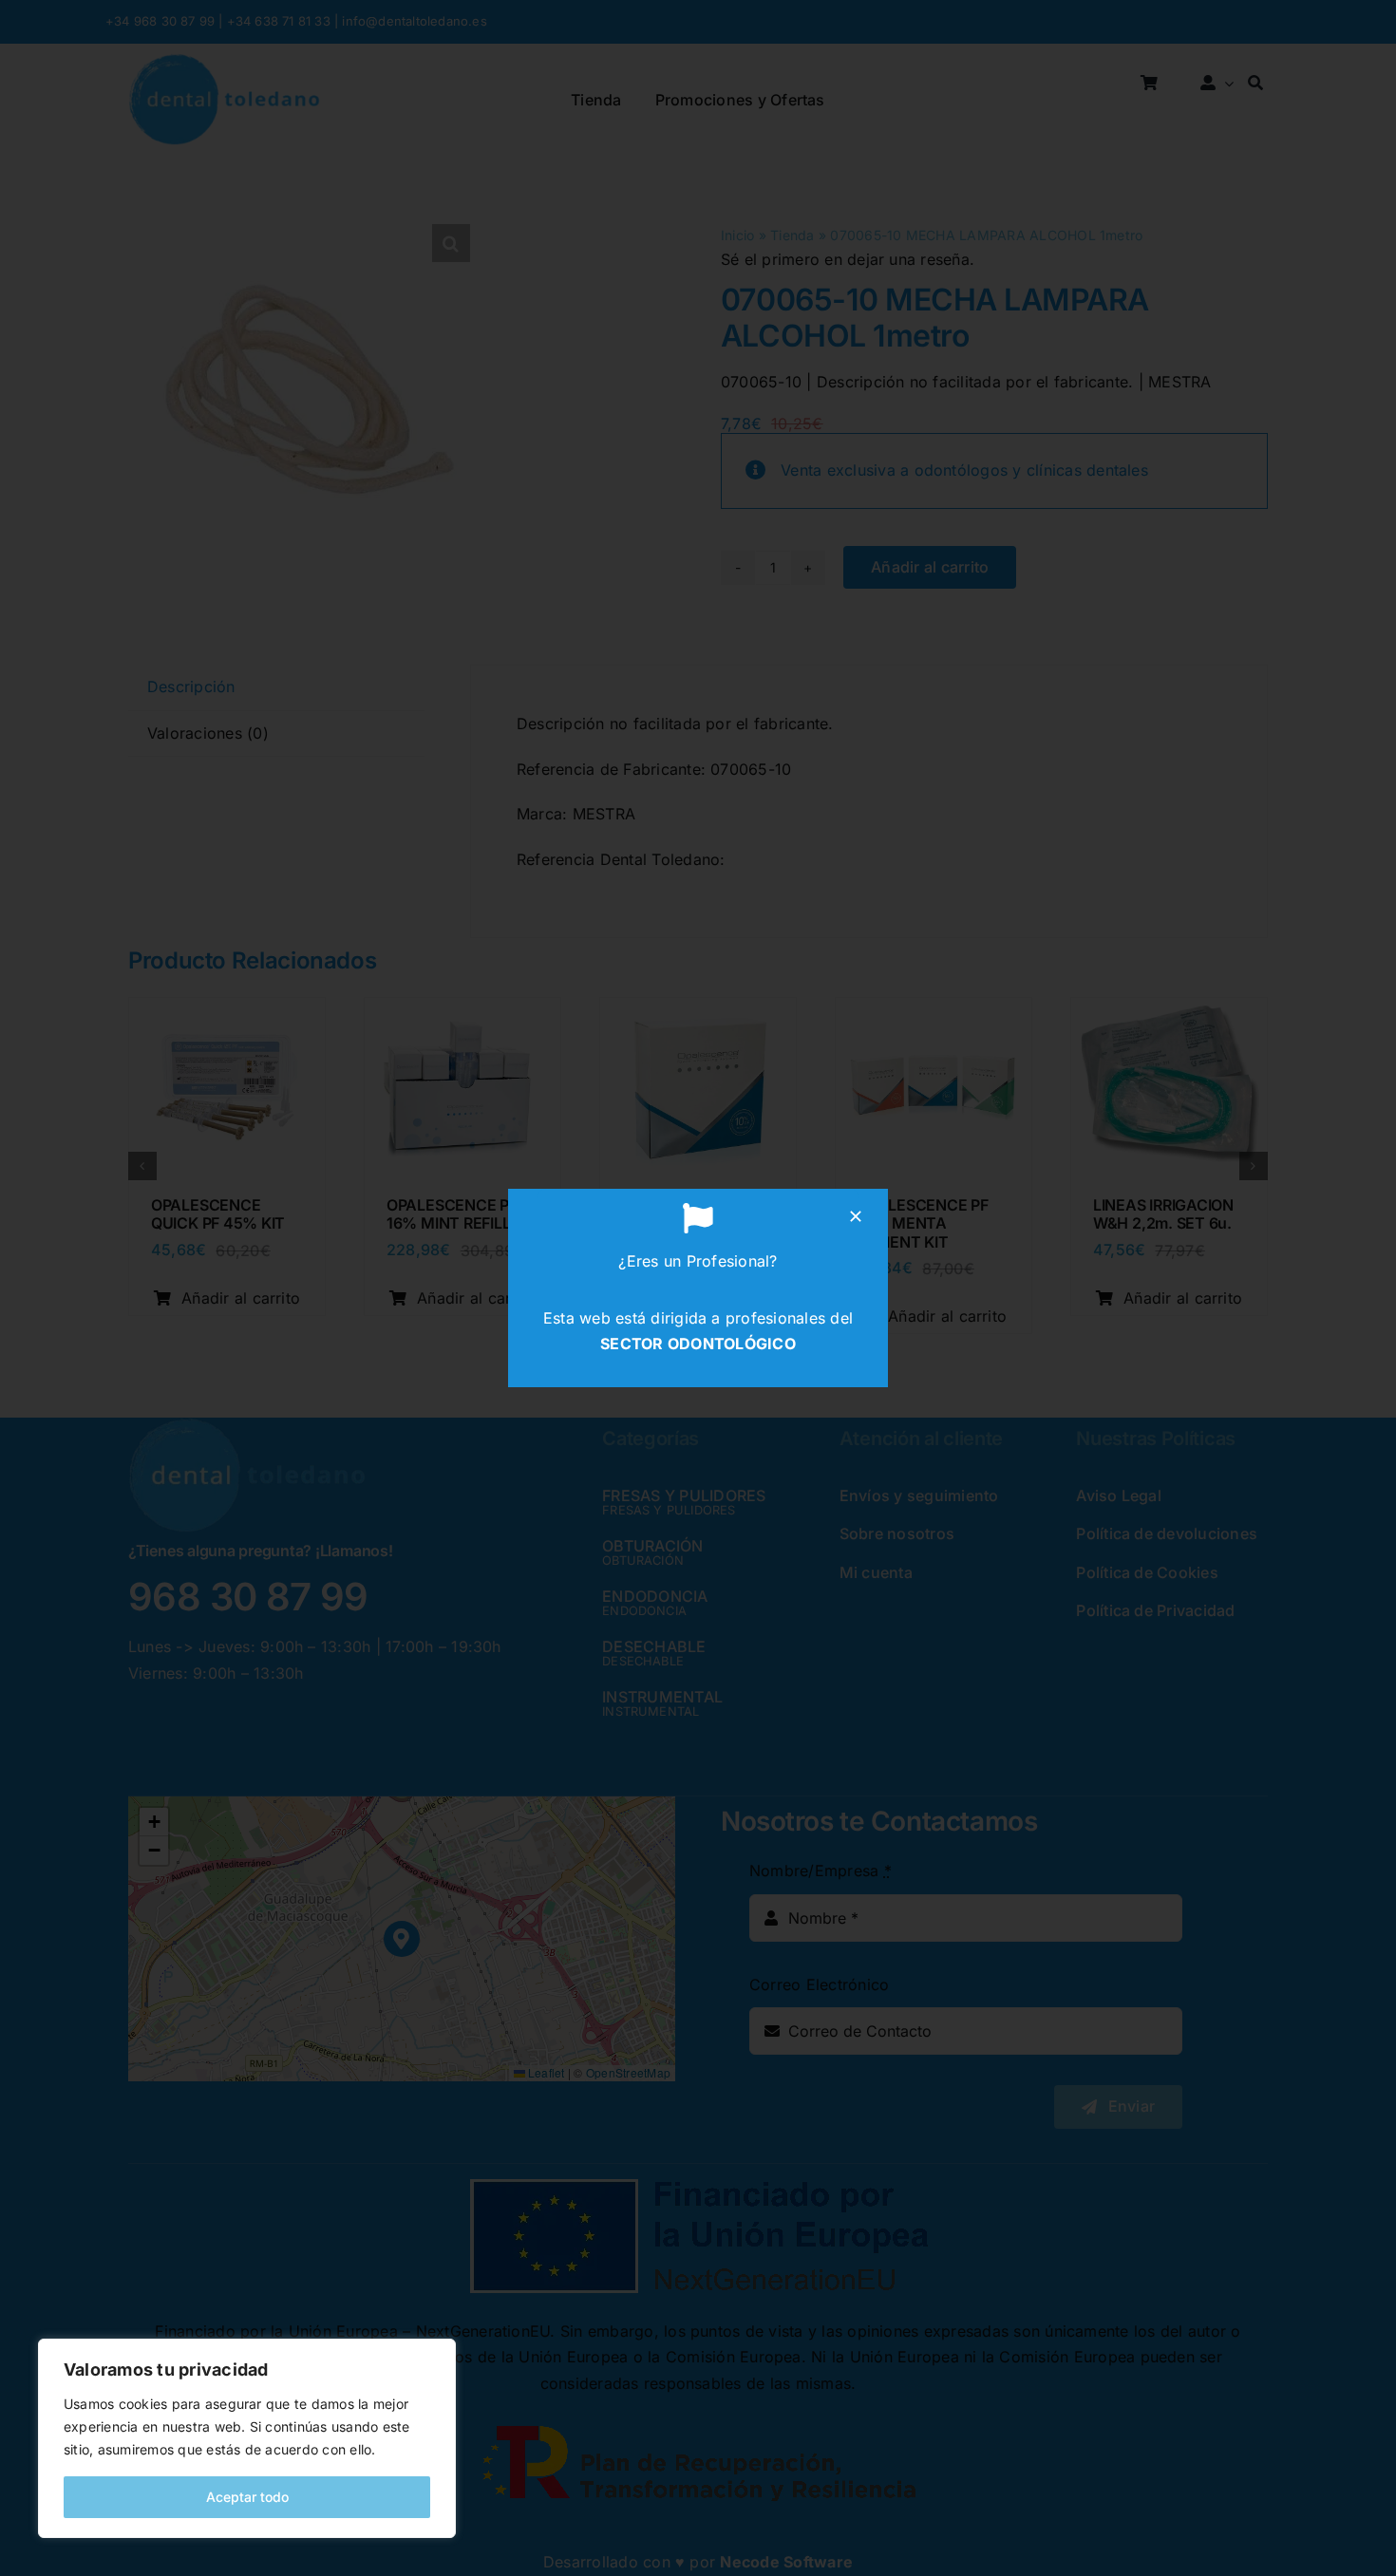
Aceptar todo (247, 2497)
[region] (247, 2438)
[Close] (856, 1216)
